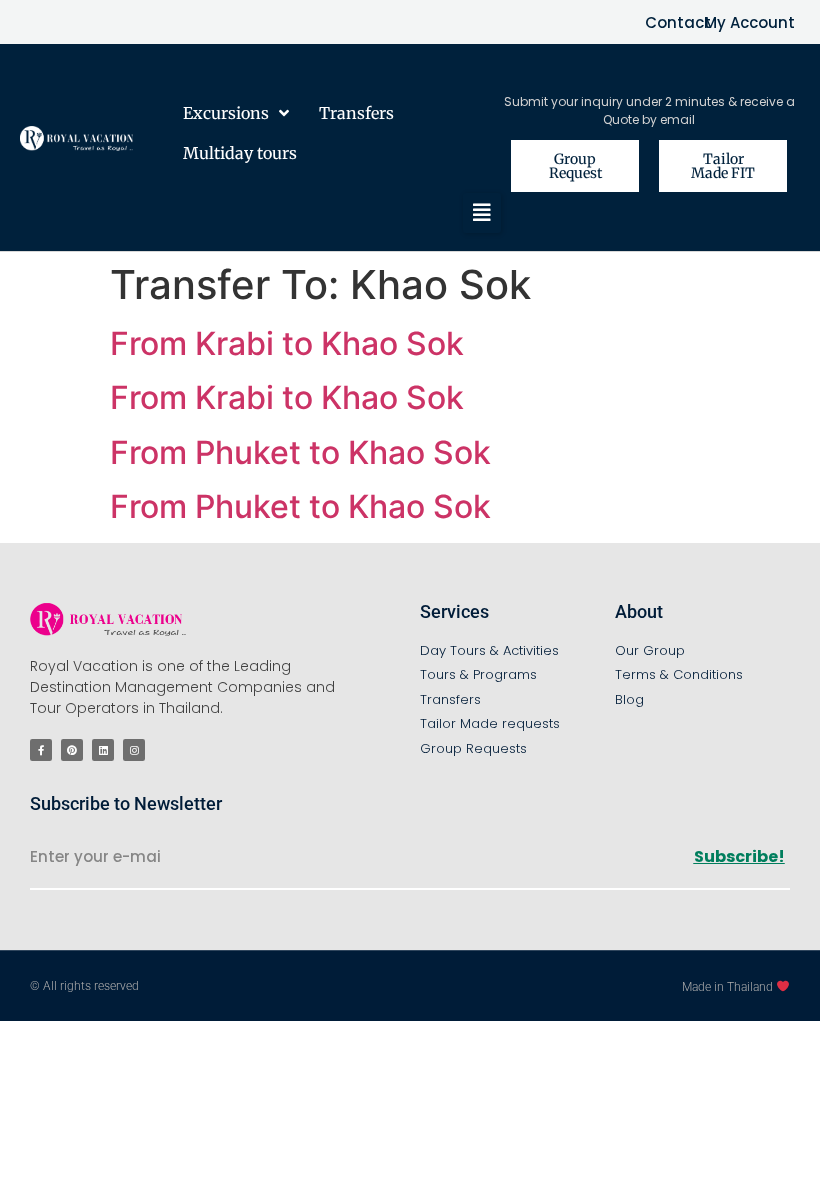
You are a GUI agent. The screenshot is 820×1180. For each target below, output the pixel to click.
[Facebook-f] (41, 750)
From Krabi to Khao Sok (287, 343)
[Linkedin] (103, 750)
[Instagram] (134, 750)
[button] (482, 213)
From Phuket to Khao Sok (300, 452)
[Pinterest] (72, 750)
